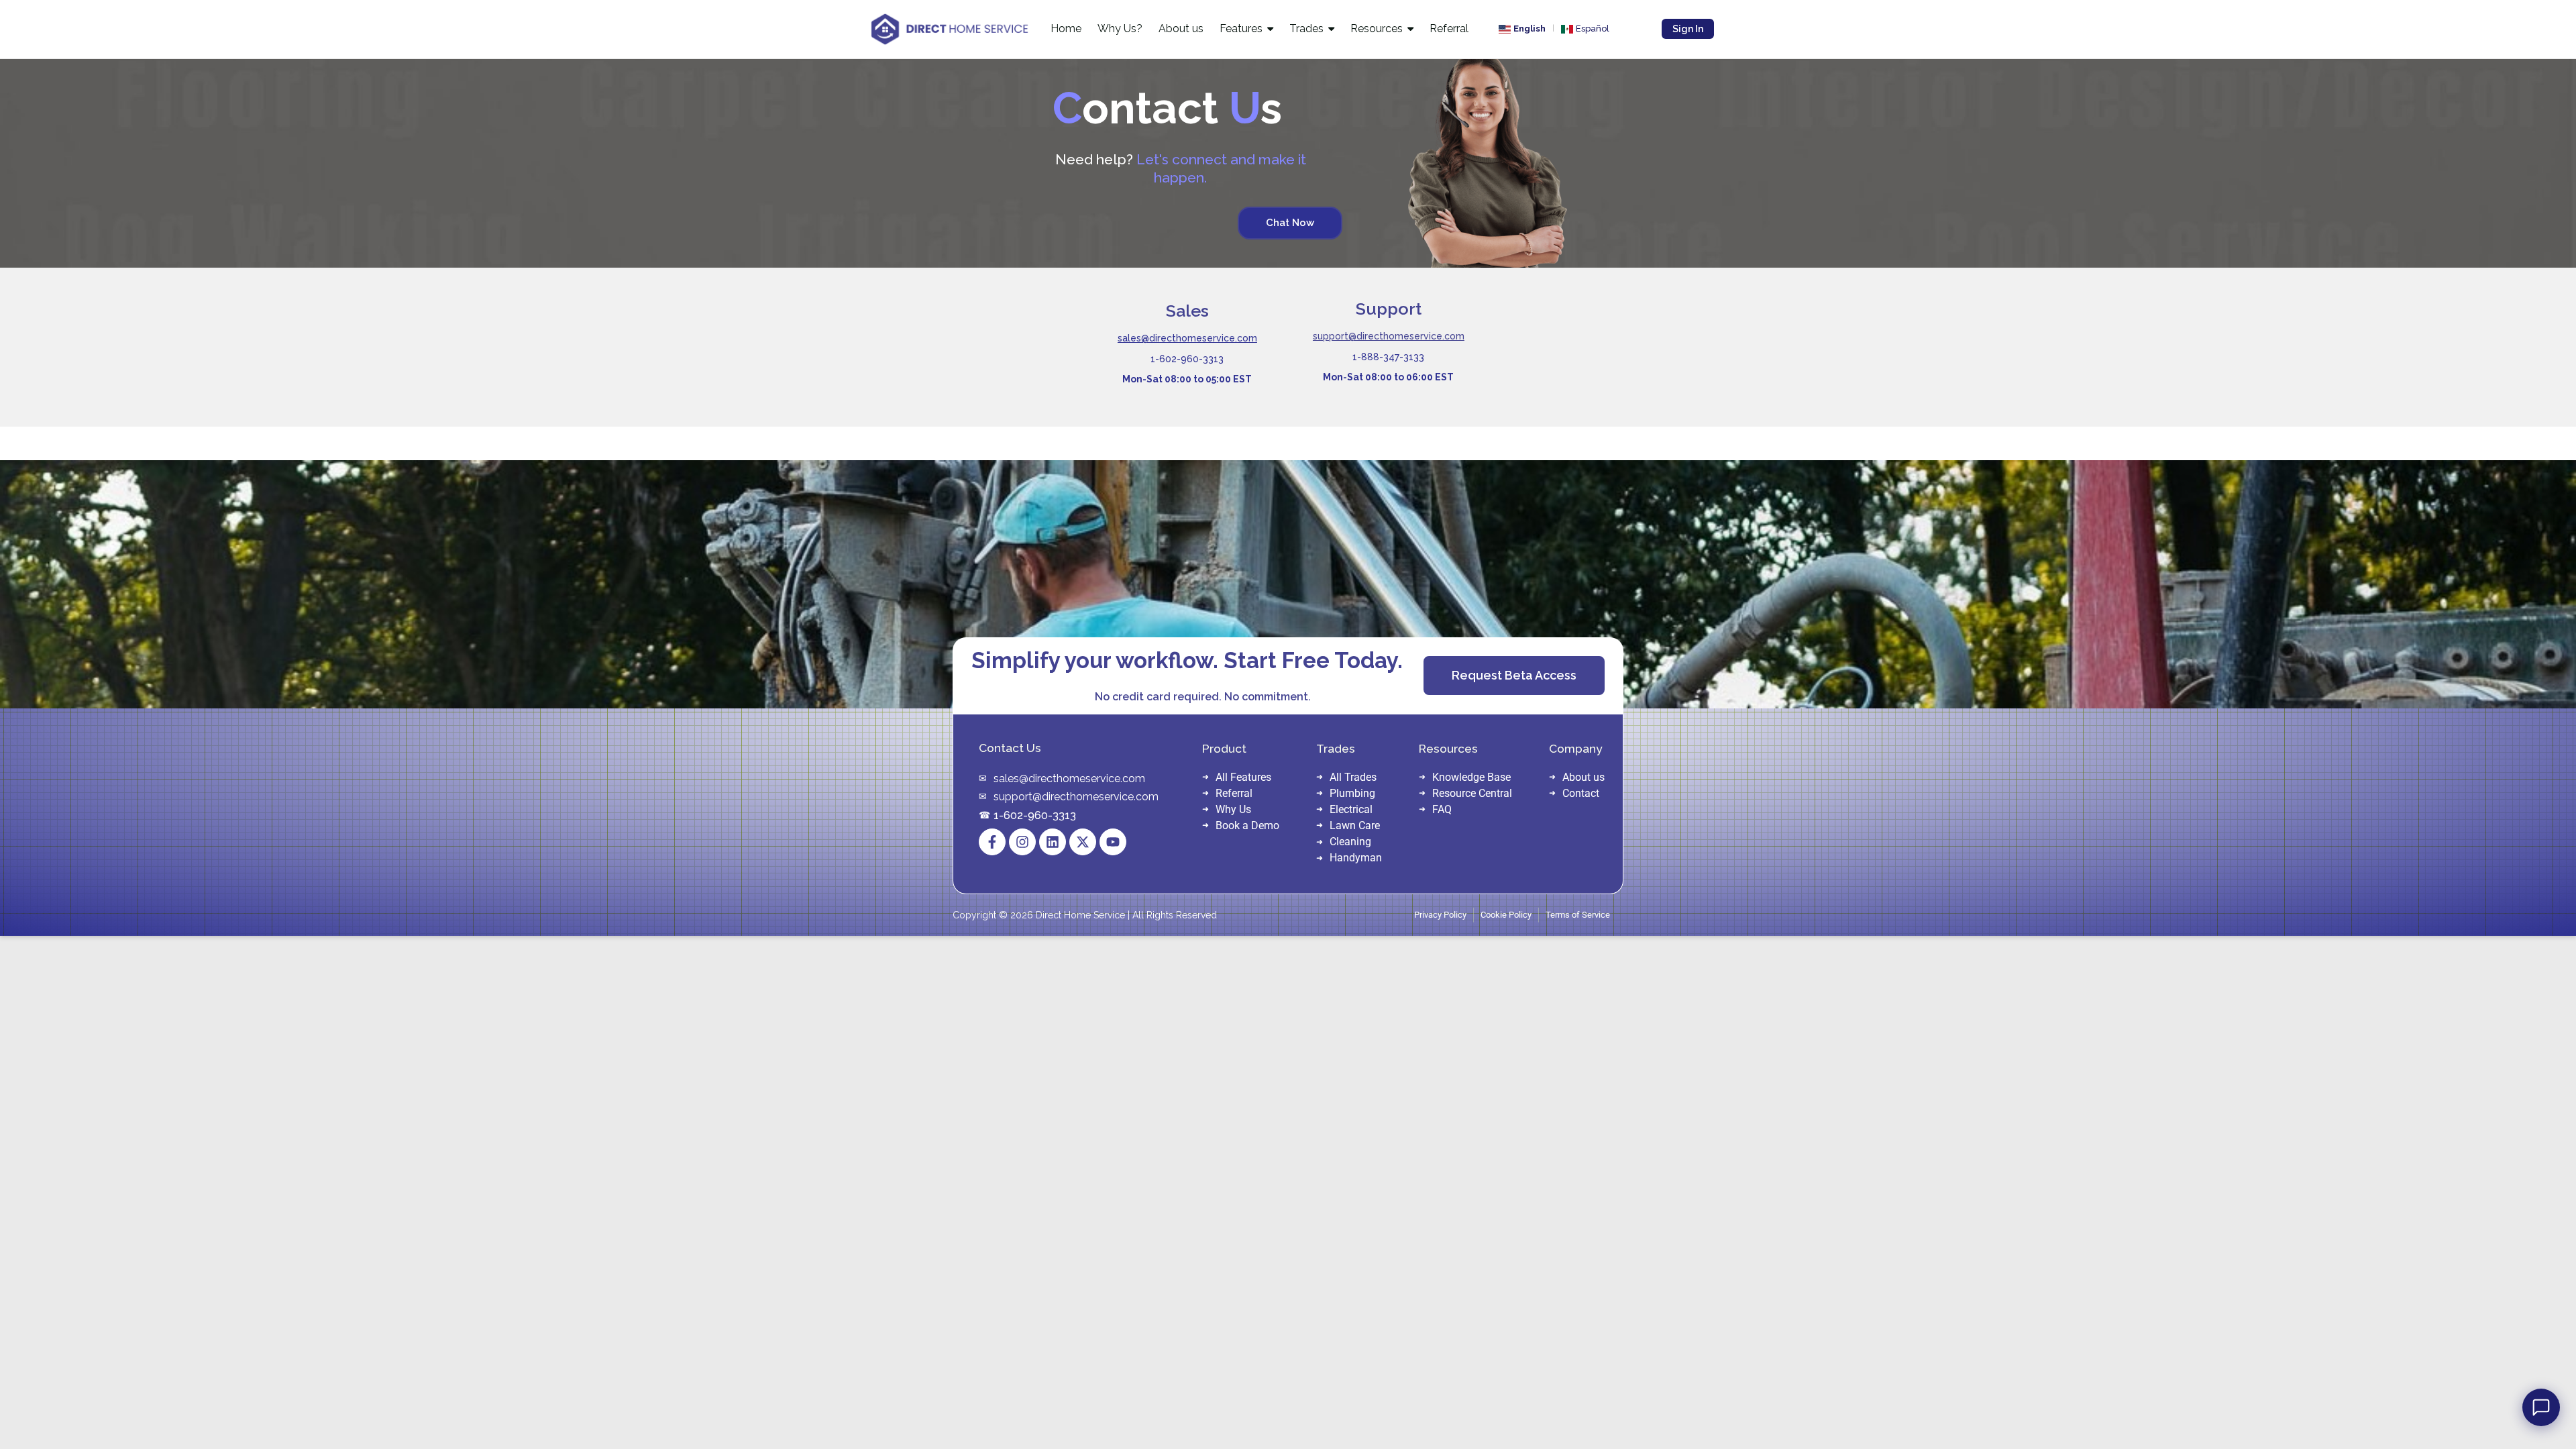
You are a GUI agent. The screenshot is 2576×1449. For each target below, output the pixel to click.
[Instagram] (1022, 842)
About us (1584, 777)
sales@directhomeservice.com (1187, 338)
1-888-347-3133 (1388, 357)
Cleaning (1350, 842)
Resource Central (1472, 793)
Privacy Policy (1440, 915)
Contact (1581, 793)
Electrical (1351, 809)
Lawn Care (1355, 825)
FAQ (1442, 809)
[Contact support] (2541, 1407)
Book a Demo (1247, 825)
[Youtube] (1113, 842)
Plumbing (1352, 793)
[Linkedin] (1053, 842)
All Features (1243, 777)
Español (1593, 29)
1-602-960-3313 (1187, 359)
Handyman (1356, 858)
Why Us (1233, 809)
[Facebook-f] (992, 842)
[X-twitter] (1083, 842)
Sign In (1688, 29)
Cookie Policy (1506, 915)
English (1529, 29)
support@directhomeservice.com (1389, 336)
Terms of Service (1578, 915)
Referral (1234, 793)
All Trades (1353, 777)
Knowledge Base (1471, 777)
